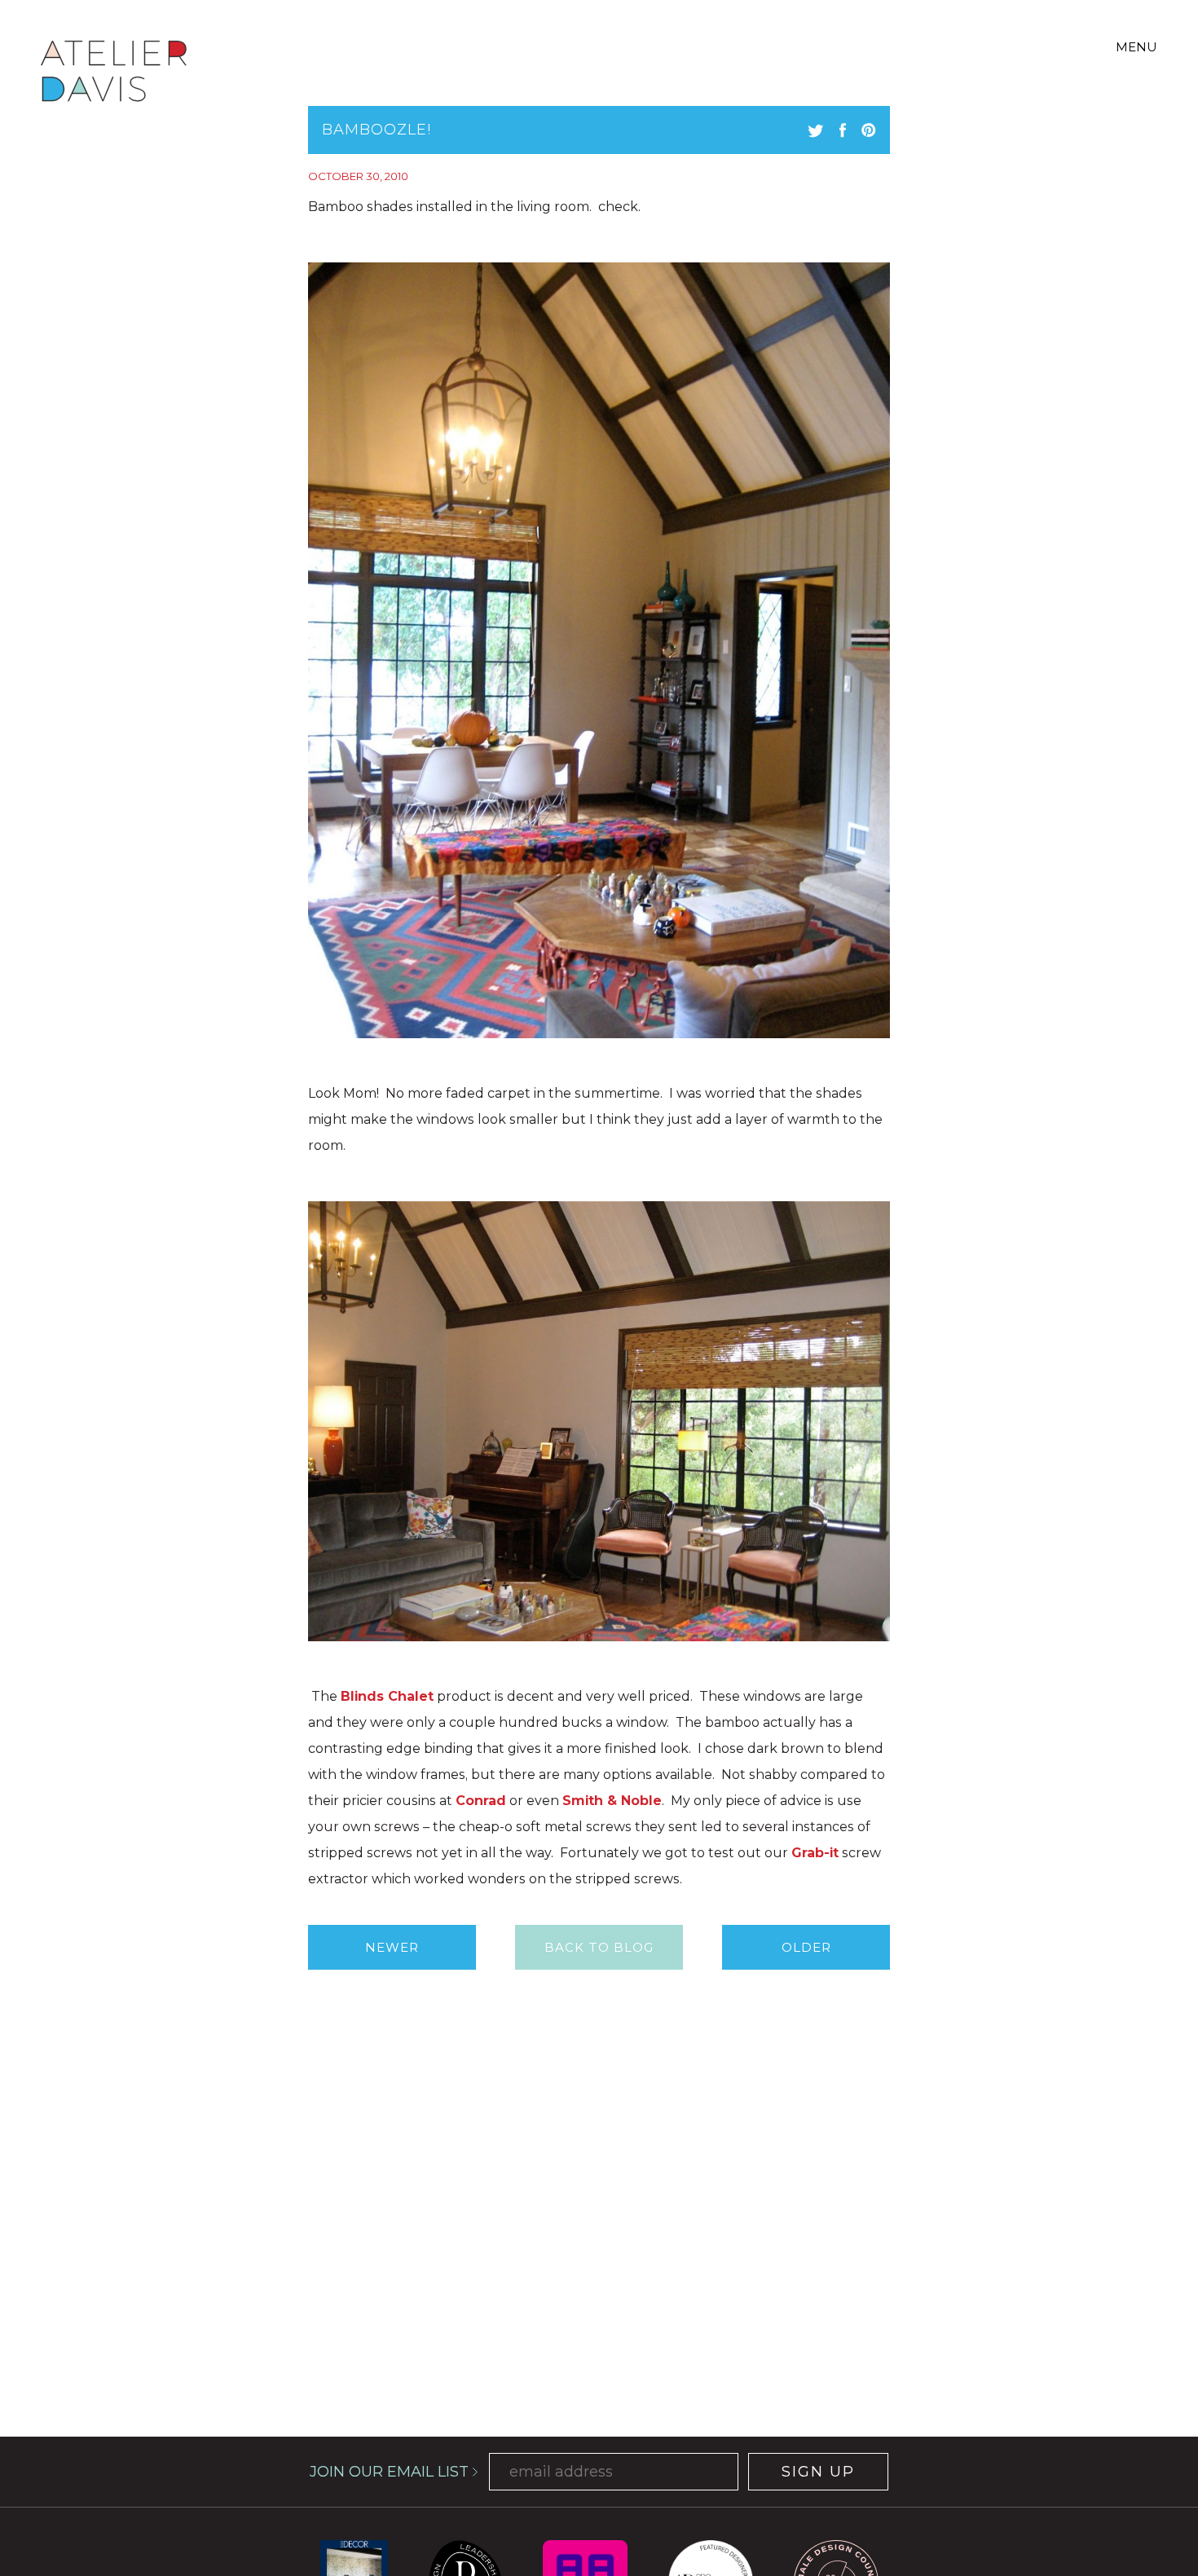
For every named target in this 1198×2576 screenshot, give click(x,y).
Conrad (481, 1801)
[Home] (114, 74)
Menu (1136, 47)
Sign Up (818, 2472)
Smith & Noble (612, 1801)
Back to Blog (599, 1947)
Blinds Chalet (387, 1696)
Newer (392, 1947)
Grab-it (815, 1853)
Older (806, 1947)
